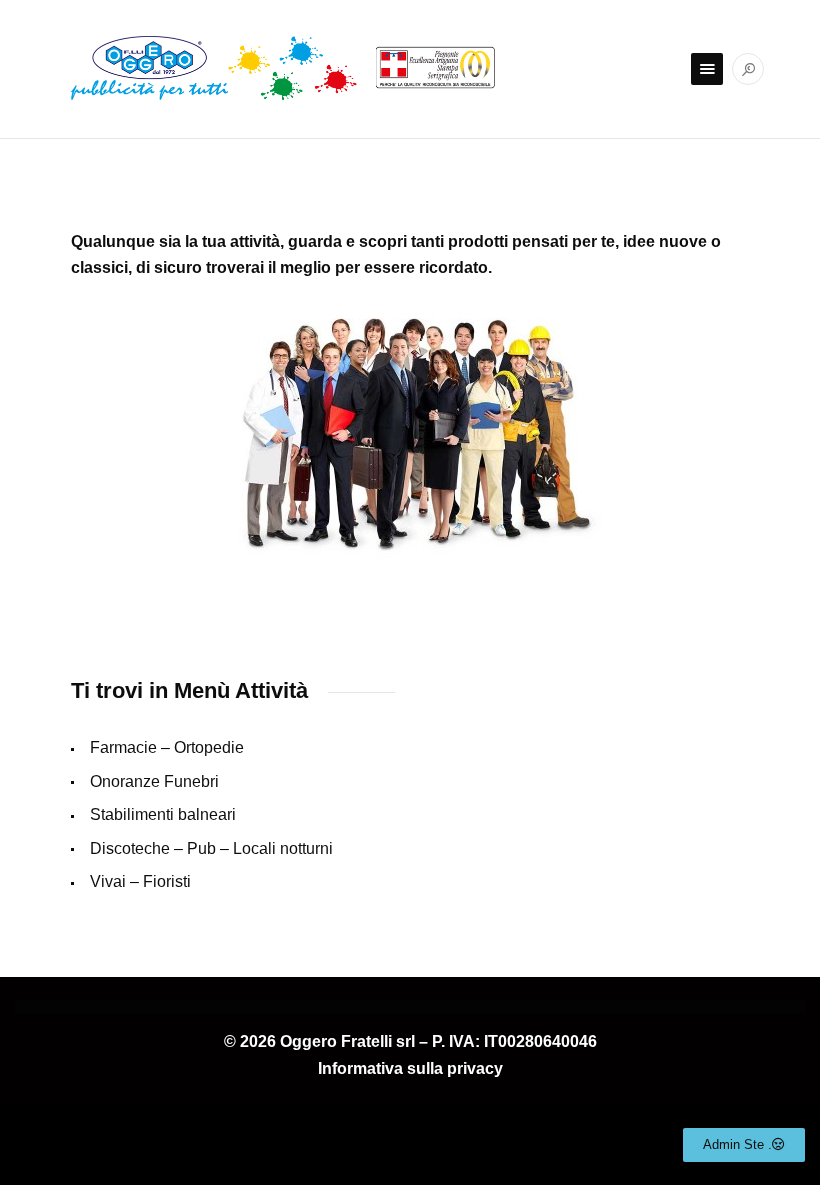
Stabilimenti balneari (163, 814)
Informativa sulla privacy (410, 1068)
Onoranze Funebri (154, 781)
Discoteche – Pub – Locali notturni (211, 848)
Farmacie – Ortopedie (167, 747)
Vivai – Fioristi (140, 881)
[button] (744, 1145)
